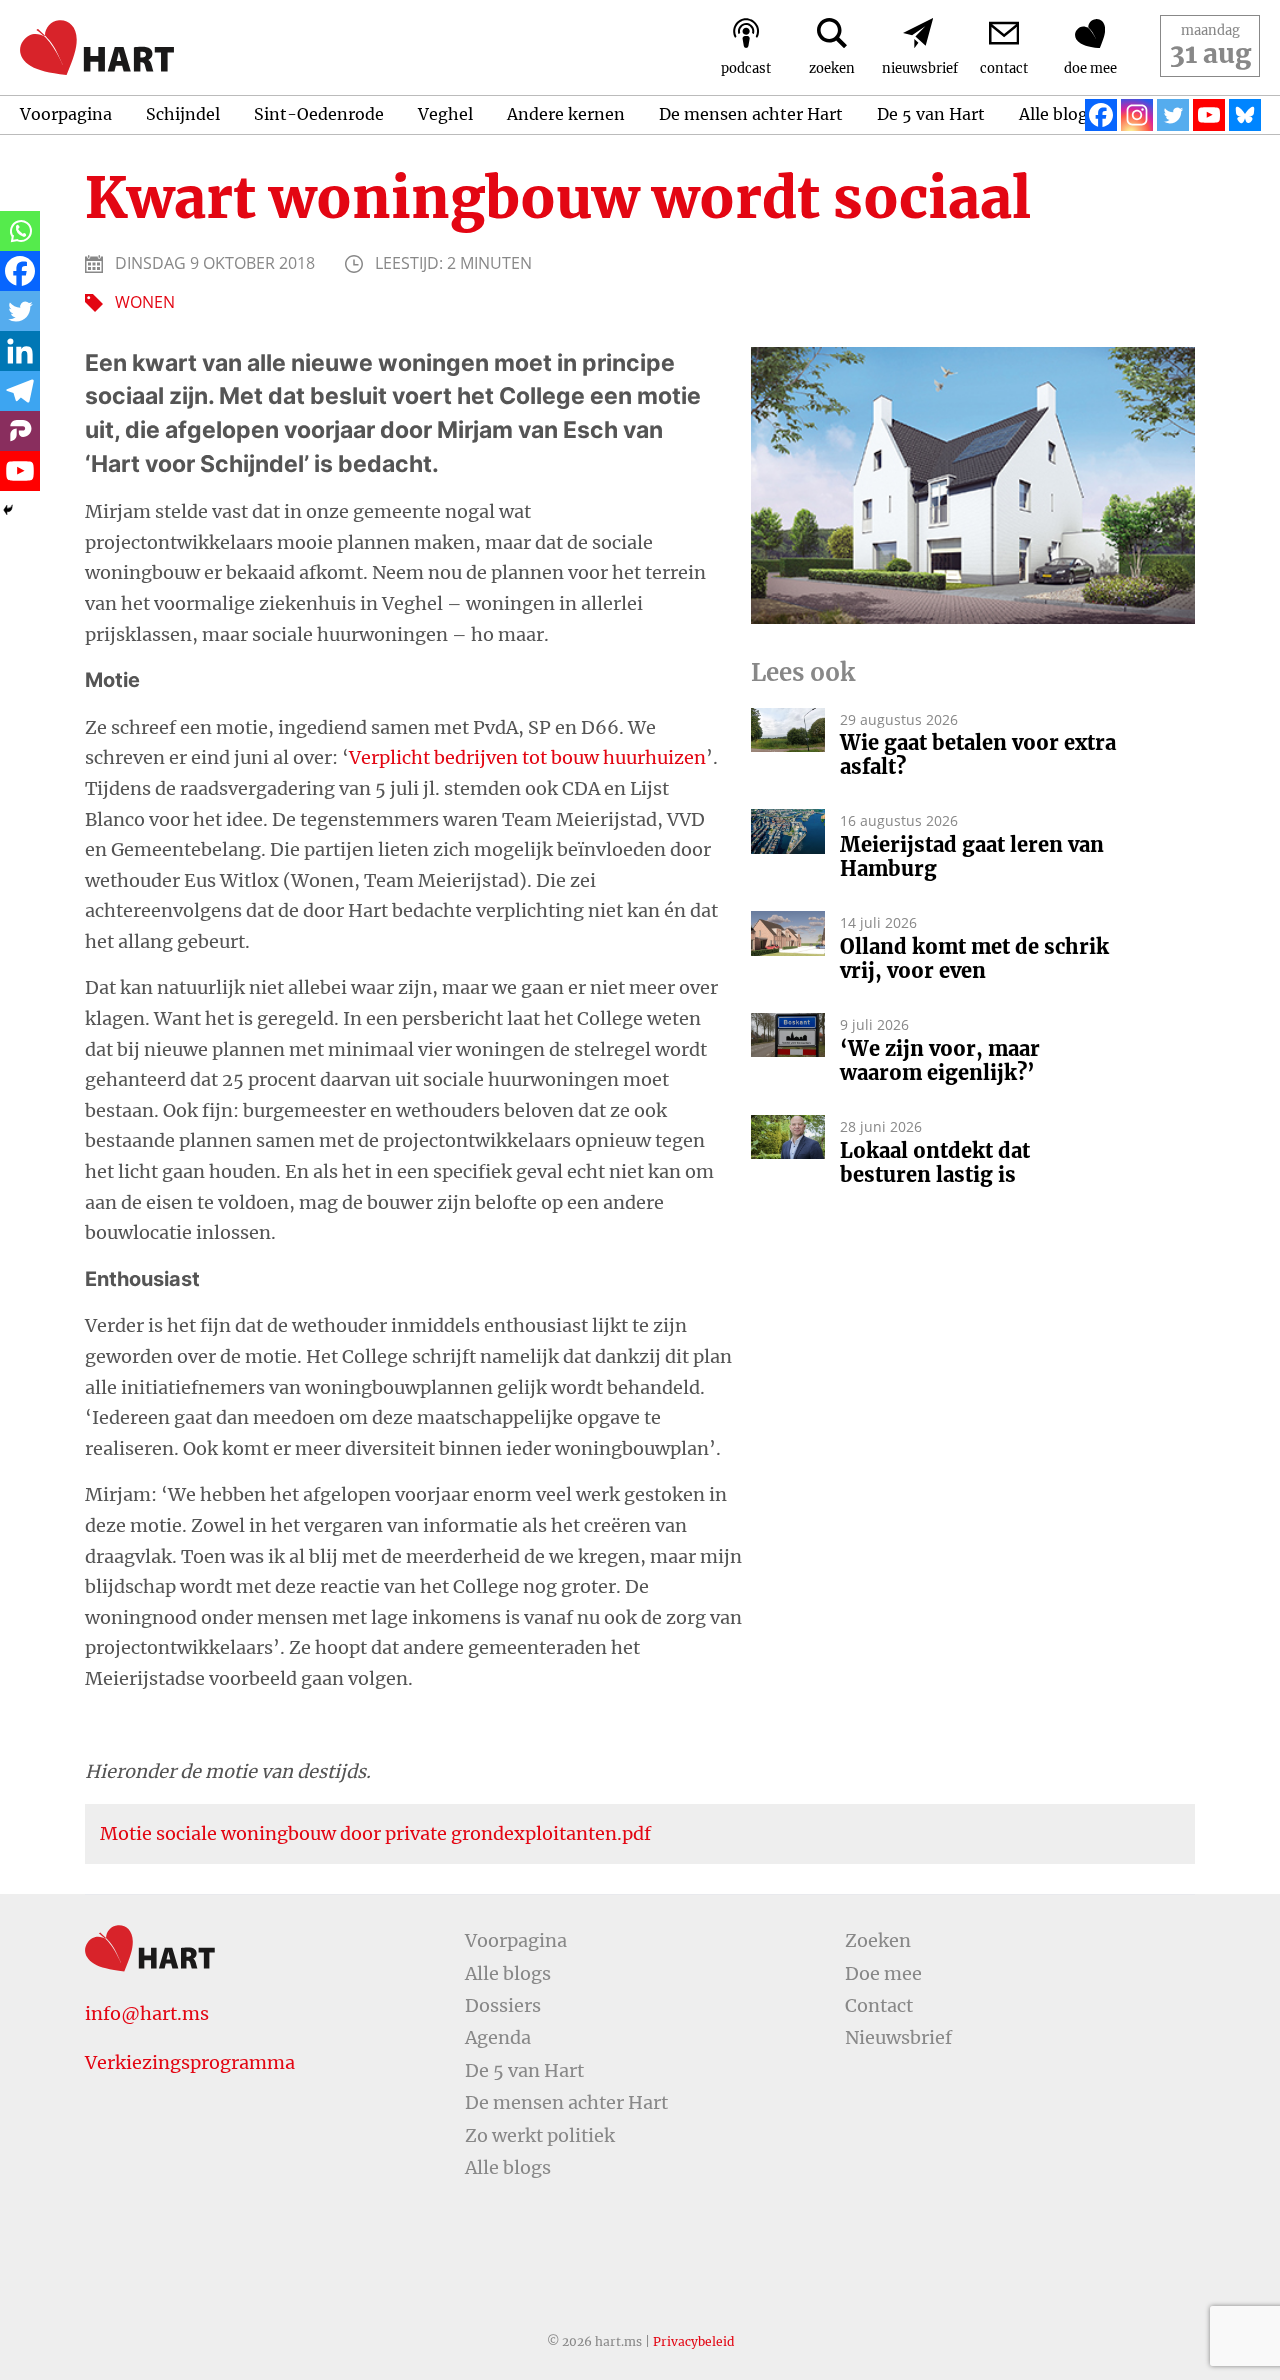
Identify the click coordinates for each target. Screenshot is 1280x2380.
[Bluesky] (1245, 115)
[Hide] (8, 510)
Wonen (145, 302)
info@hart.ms (147, 2013)
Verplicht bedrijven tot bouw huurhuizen (527, 757)
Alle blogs (1057, 114)
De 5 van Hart (931, 114)
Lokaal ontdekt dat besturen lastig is (935, 1163)
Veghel (445, 114)
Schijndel (183, 114)
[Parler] (20, 431)
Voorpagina (66, 114)
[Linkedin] (20, 351)
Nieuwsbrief (898, 2037)
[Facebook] (1101, 115)
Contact (879, 2005)
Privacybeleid (693, 2341)
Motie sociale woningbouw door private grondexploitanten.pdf (375, 1833)
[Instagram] (1137, 115)
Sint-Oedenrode (319, 114)
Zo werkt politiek (540, 2135)
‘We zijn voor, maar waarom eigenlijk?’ (940, 1061)
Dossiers (503, 2005)
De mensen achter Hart (751, 114)
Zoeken (878, 1940)
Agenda (498, 2037)
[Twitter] (1173, 115)
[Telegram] (20, 391)
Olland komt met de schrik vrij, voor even (974, 959)
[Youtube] (1209, 115)
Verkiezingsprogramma (190, 2062)
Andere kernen (566, 114)
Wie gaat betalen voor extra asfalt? (978, 755)
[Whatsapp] (20, 231)
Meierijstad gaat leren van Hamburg (972, 857)
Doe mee (883, 1973)
